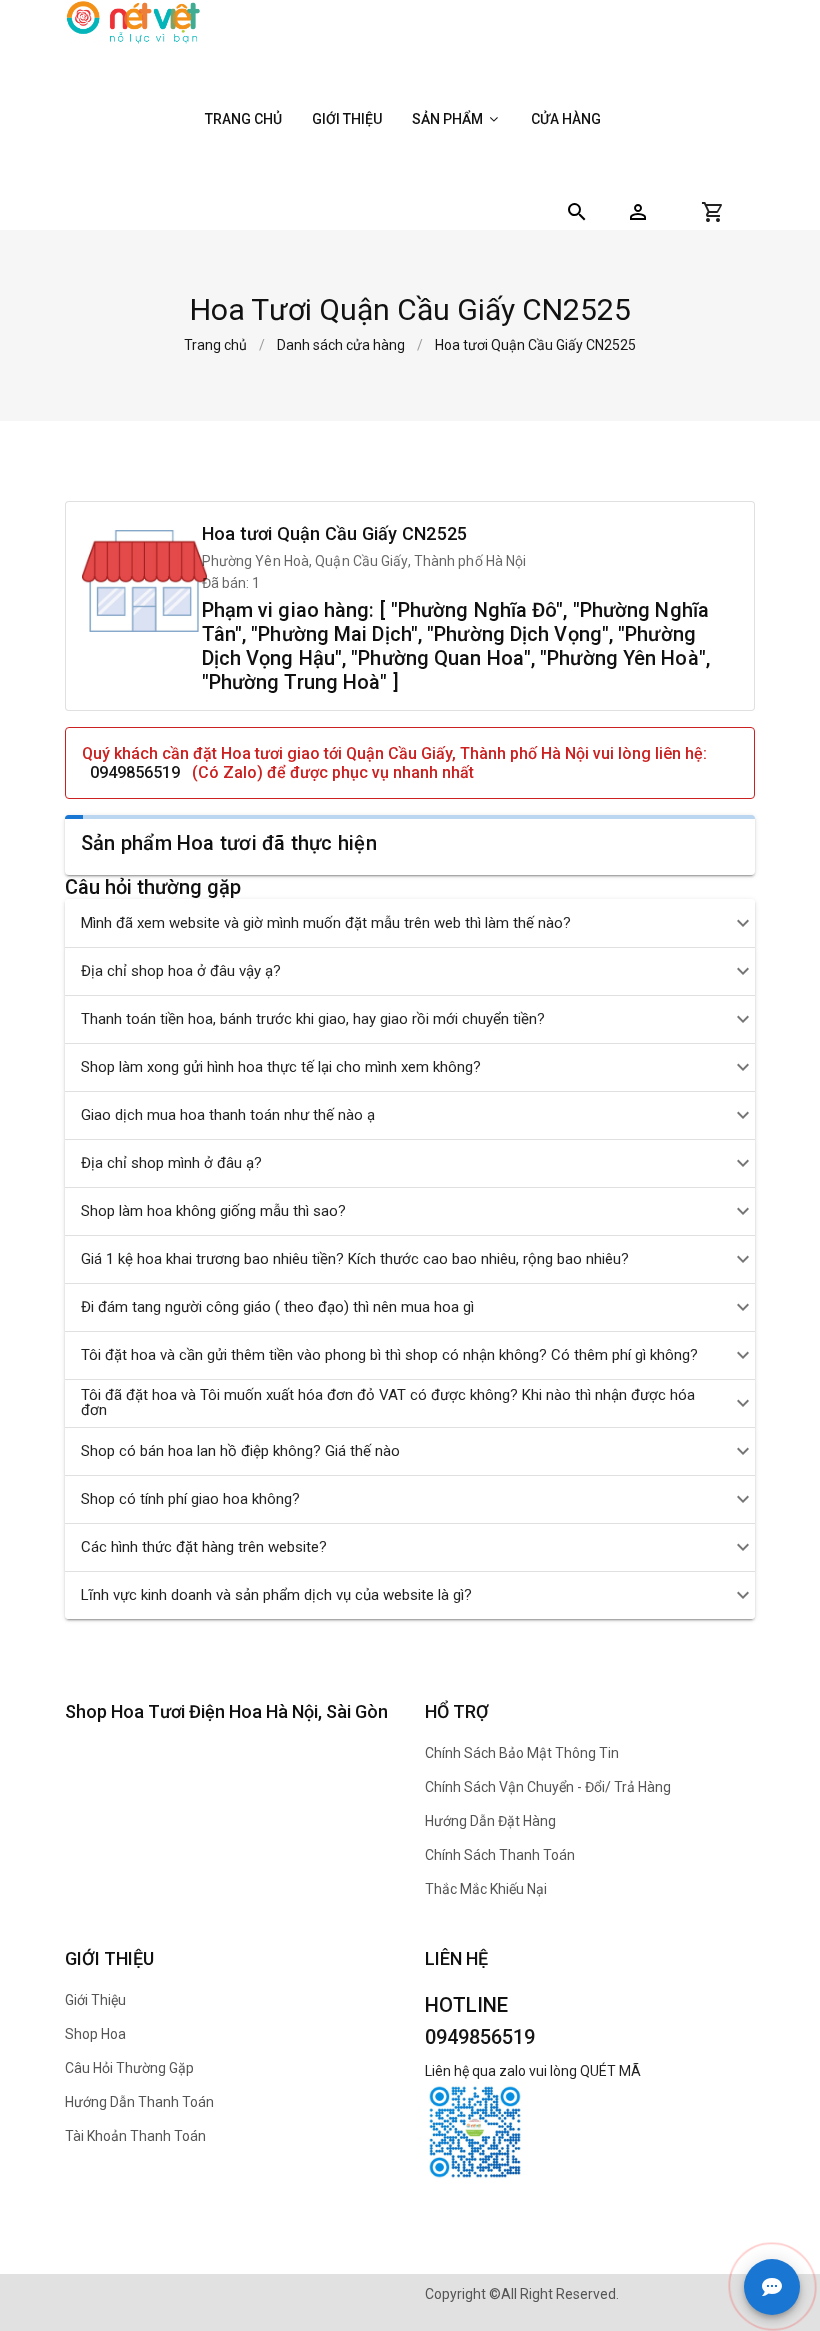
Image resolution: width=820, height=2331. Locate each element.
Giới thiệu (347, 119)
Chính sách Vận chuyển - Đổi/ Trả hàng (548, 1787)
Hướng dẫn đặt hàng (490, 1821)
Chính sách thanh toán (500, 1855)
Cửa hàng (566, 119)
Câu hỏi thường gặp (129, 2068)
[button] (638, 212)
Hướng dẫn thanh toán (139, 2102)
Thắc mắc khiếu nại (486, 1889)
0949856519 (135, 772)
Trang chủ (243, 119)
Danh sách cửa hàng (341, 345)
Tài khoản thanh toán (135, 2136)
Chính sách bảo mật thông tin (522, 1753)
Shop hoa (95, 2034)
